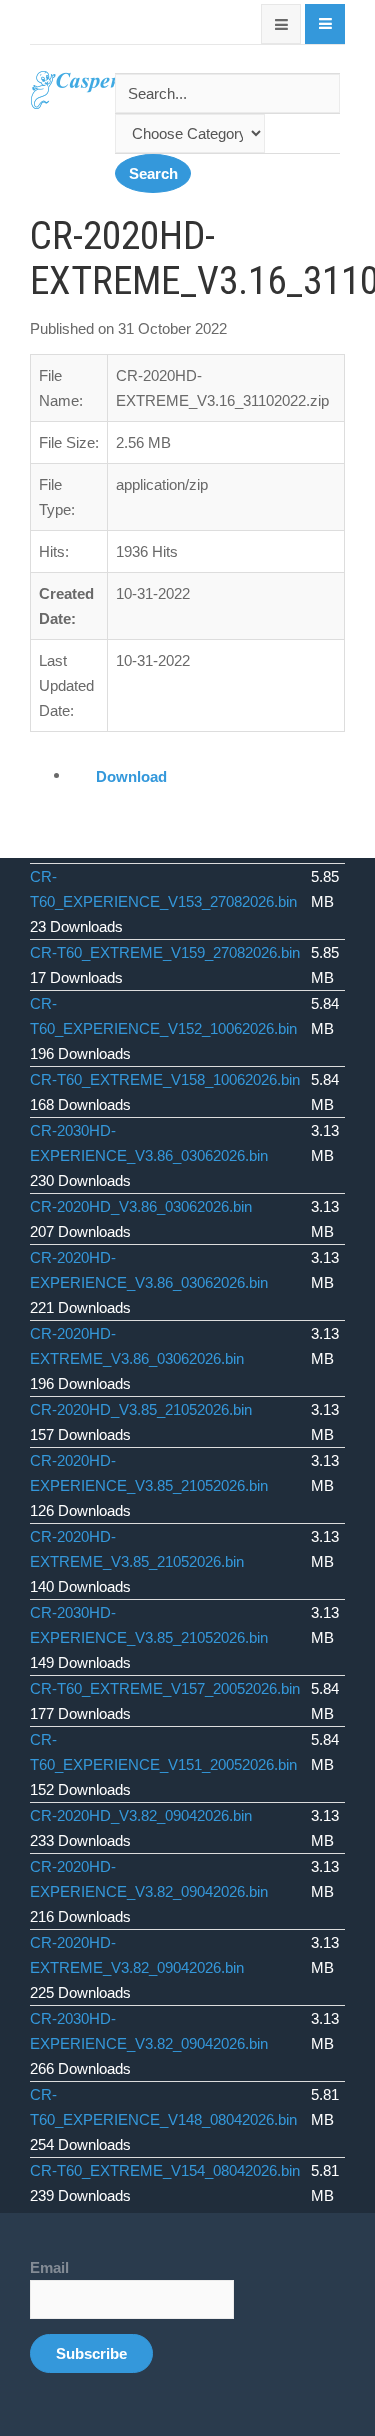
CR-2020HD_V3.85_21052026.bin (141, 1409)
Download (131, 776)
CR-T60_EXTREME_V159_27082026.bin (165, 952)
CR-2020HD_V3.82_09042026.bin (141, 1815)
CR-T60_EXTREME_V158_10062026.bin (165, 1079)
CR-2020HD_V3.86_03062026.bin (141, 1206)
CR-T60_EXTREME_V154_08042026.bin (165, 2170)
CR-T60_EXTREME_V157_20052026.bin (165, 1688)
